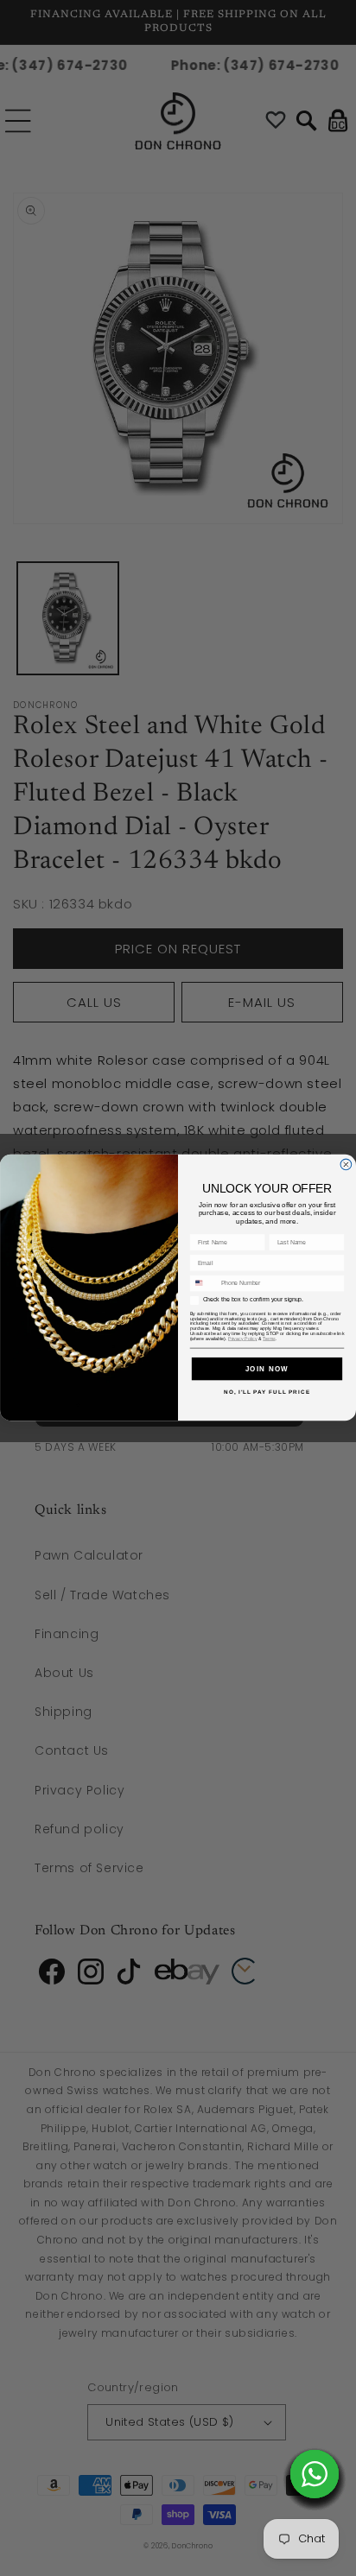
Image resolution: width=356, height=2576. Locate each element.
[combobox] (203, 1284)
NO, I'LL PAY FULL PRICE (267, 1392)
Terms (269, 1339)
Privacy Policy (242, 1339)
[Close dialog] (346, 1165)
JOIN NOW (267, 1368)
